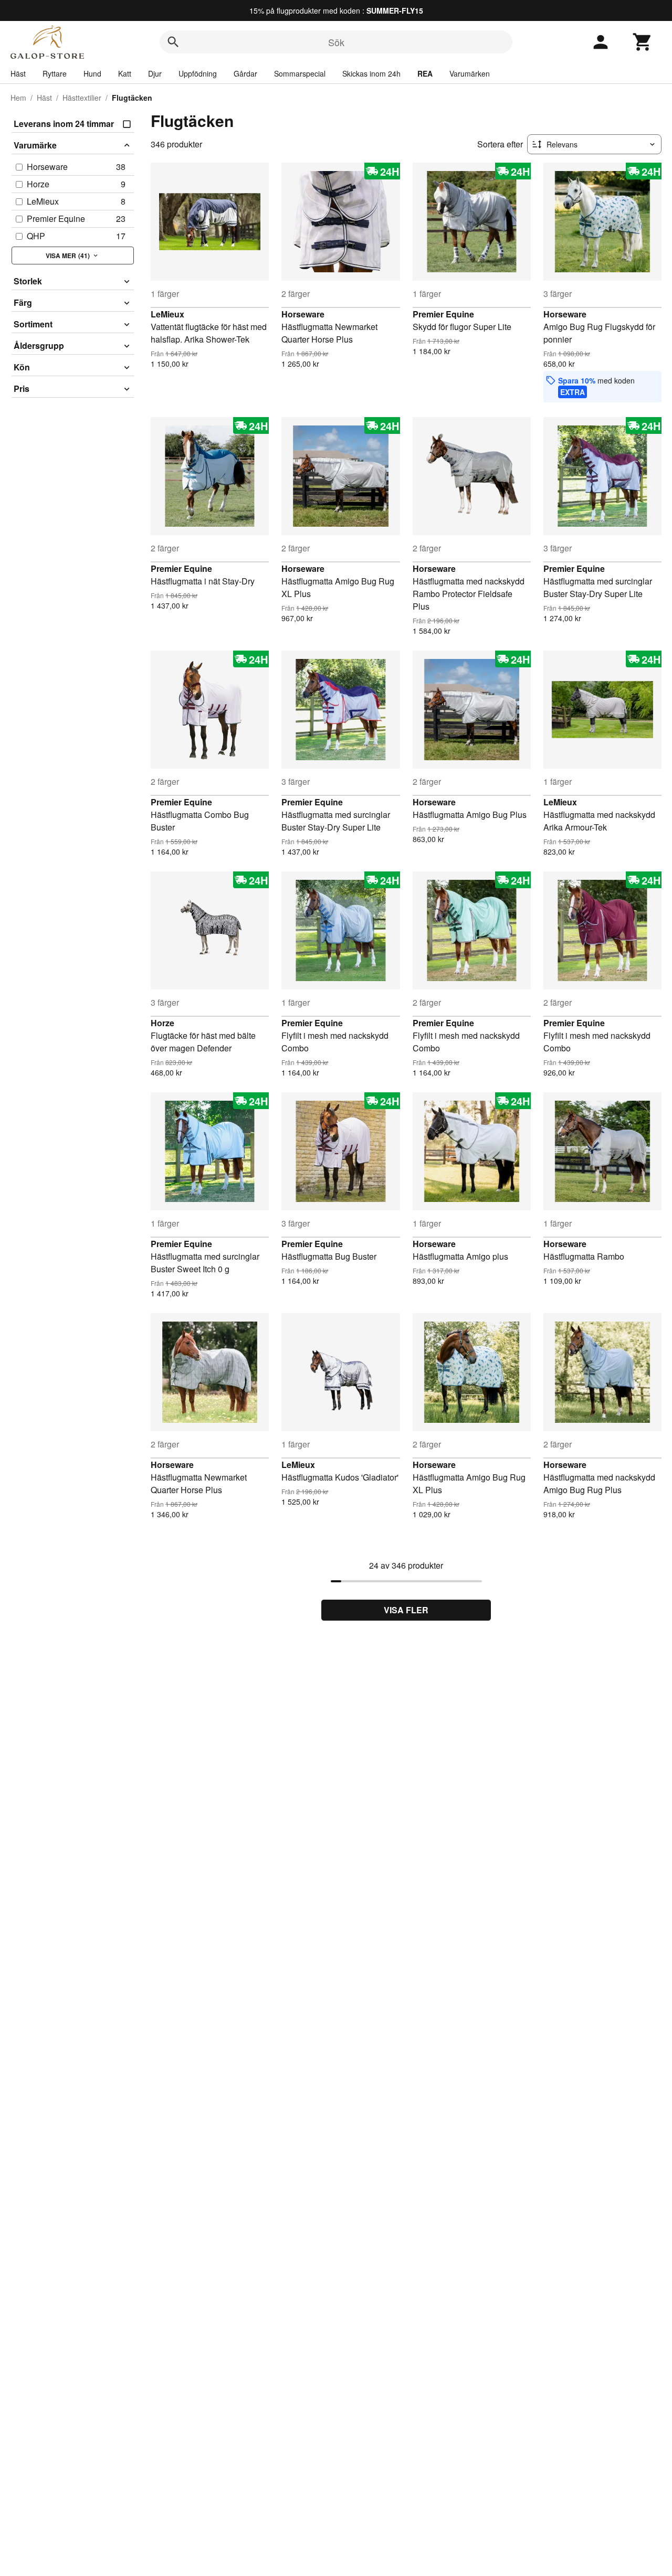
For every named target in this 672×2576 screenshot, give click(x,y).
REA (425, 73)
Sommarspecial (300, 73)
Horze (162, 1023)
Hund (92, 73)
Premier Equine (443, 314)
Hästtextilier (82, 98)
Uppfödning (198, 73)
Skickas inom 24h (371, 73)
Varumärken (470, 73)
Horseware (303, 314)
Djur (155, 73)
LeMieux (167, 314)
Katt (125, 73)
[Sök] (173, 42)
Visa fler (406, 1610)
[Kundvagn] (643, 42)
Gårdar (245, 73)
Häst (18, 73)
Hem (18, 98)
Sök (336, 42)
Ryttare (55, 73)
